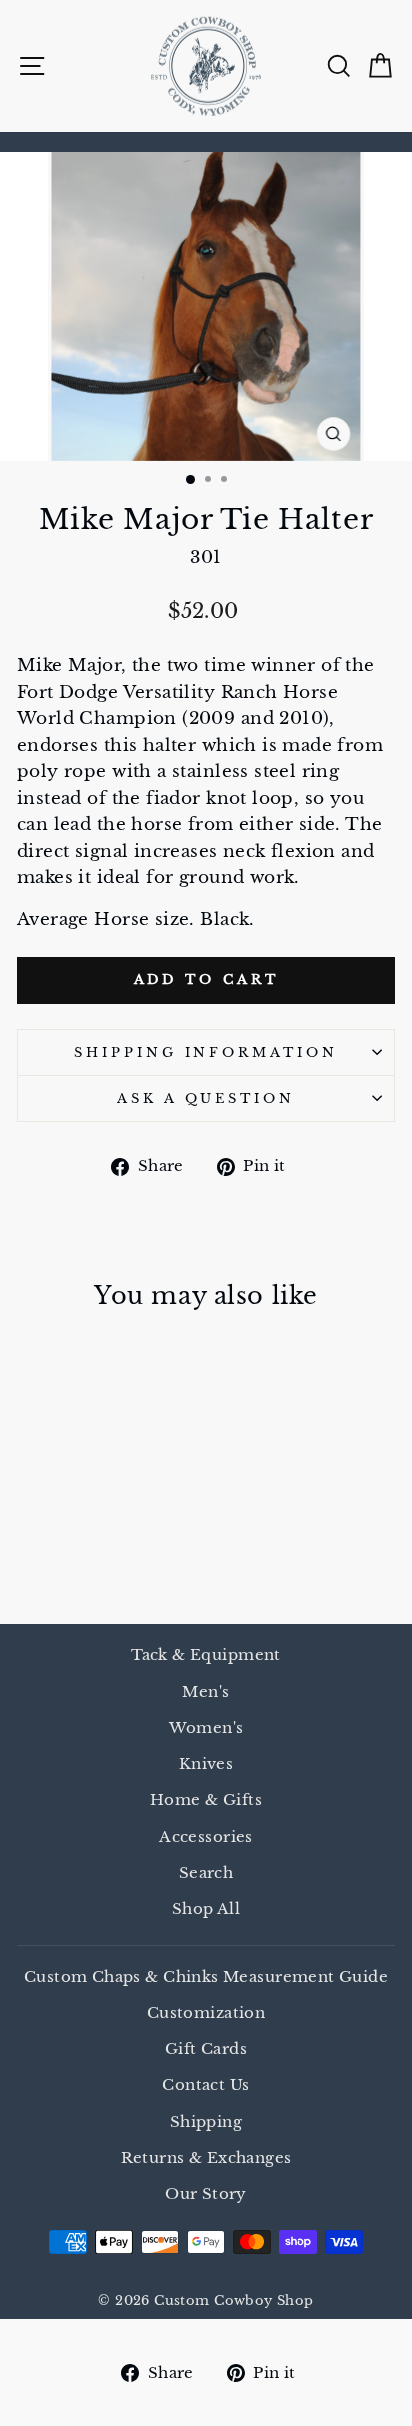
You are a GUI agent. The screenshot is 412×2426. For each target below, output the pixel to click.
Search (206, 1872)
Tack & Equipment (206, 1654)
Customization (206, 2012)
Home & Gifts (206, 1799)
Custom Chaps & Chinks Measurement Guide (206, 1976)
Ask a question (206, 1098)
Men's (205, 1691)
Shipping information (206, 1052)
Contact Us (205, 2084)
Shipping (206, 2121)
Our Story (206, 2193)
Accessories (206, 1836)
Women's (206, 1727)
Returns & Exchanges (206, 2157)
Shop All (206, 1908)
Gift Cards (206, 2048)
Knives (206, 1763)
